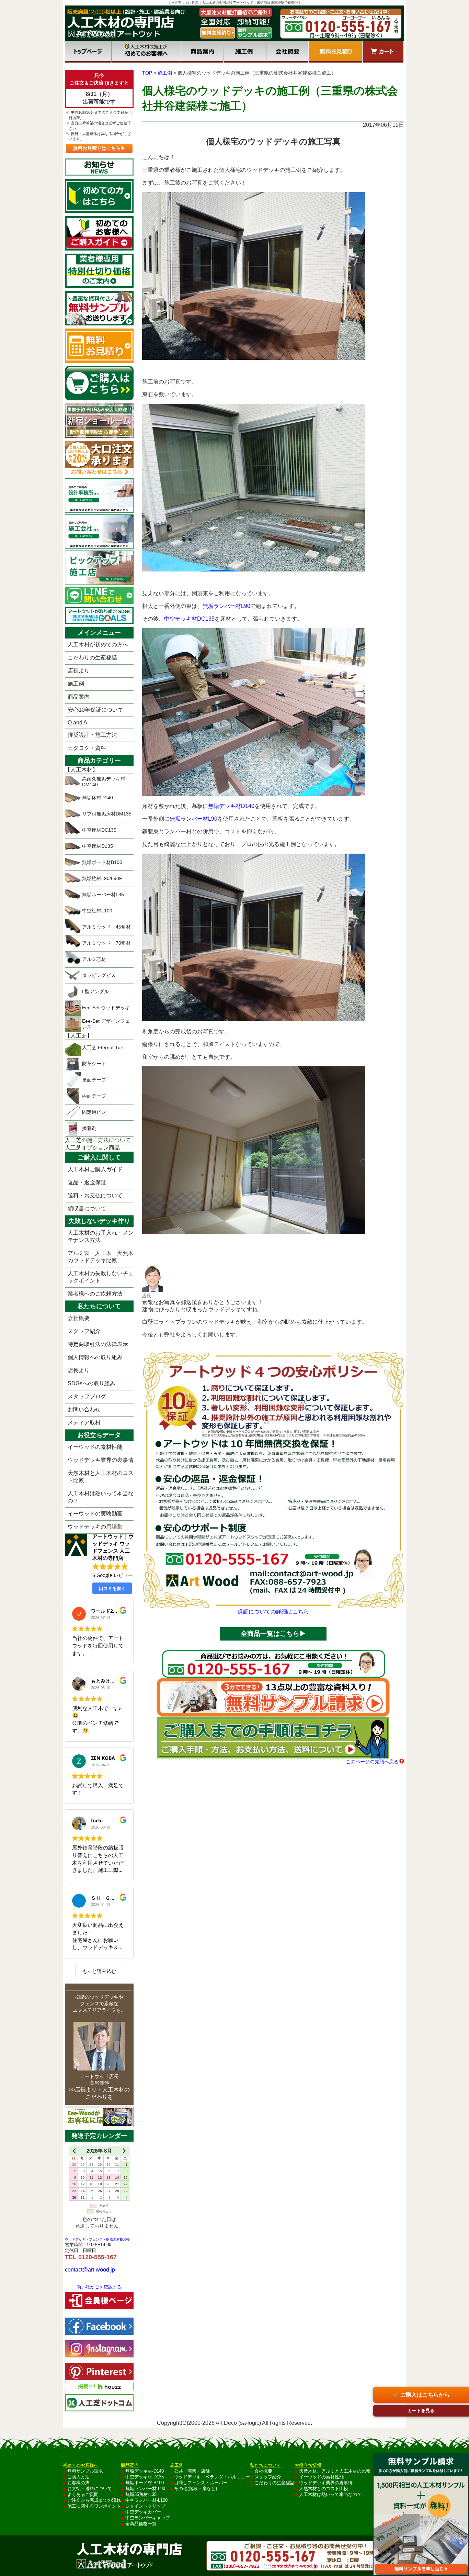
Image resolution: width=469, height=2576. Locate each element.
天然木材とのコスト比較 (324, 2489)
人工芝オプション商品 (92, 1148)
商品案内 (202, 52)
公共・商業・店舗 (192, 2471)
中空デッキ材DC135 (189, 619)
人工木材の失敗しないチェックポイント (101, 1277)
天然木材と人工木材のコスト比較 (101, 1477)
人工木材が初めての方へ (98, 645)
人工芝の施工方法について (98, 1140)
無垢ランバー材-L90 (145, 2489)
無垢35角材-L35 (141, 2494)
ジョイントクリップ (145, 2506)
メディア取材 (84, 1423)
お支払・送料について (90, 2489)
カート (383, 52)
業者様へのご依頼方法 (95, 1294)
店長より (79, 671)
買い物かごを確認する (99, 2287)
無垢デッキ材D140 (231, 806)
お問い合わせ (84, 1409)
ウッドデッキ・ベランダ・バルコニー (212, 2477)
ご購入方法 (78, 2477)
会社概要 (287, 52)
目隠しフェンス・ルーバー (201, 2483)
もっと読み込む (99, 1971)
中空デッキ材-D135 (145, 2477)
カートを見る (421, 2411)
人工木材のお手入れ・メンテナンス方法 (101, 1236)
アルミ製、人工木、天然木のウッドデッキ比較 (101, 1257)
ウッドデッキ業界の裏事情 (101, 1460)
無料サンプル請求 (85, 2471)
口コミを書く (112, 1588)
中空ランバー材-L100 (146, 2500)
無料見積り (336, 52)
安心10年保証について (95, 710)
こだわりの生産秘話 (92, 658)
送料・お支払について (95, 1195)
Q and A (77, 723)
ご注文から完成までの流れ (94, 2500)
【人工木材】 (81, 770)
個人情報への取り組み (95, 1357)
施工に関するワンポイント (94, 2506)
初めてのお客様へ (146, 52)
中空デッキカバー (143, 2512)
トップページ (88, 52)
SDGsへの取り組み (91, 1383)
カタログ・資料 (87, 748)
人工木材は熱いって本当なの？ (101, 1497)
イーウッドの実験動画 (95, 1514)
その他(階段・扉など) (196, 2489)
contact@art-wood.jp (90, 2270)
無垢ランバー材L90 (226, 606)
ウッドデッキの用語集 (95, 1527)
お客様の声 (78, 2483)
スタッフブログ (87, 1396)
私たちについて (266, 2465)
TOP (147, 73)
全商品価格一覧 (141, 2524)
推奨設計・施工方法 (92, 735)
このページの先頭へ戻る (372, 1762)
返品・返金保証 (87, 1182)
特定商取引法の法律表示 (98, 1344)
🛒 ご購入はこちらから (421, 2395)
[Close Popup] (463, 2447)
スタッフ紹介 (84, 1331)
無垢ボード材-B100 (145, 2483)
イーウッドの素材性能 (95, 1447)
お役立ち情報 (308, 2465)
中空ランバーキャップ (148, 2518)
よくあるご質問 (83, 2494)
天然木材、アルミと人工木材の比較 (335, 2471)
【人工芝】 (79, 1036)
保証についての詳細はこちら (273, 1612)
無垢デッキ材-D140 (145, 2471)
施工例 (245, 52)
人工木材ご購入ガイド (95, 1169)
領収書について (87, 1208)
